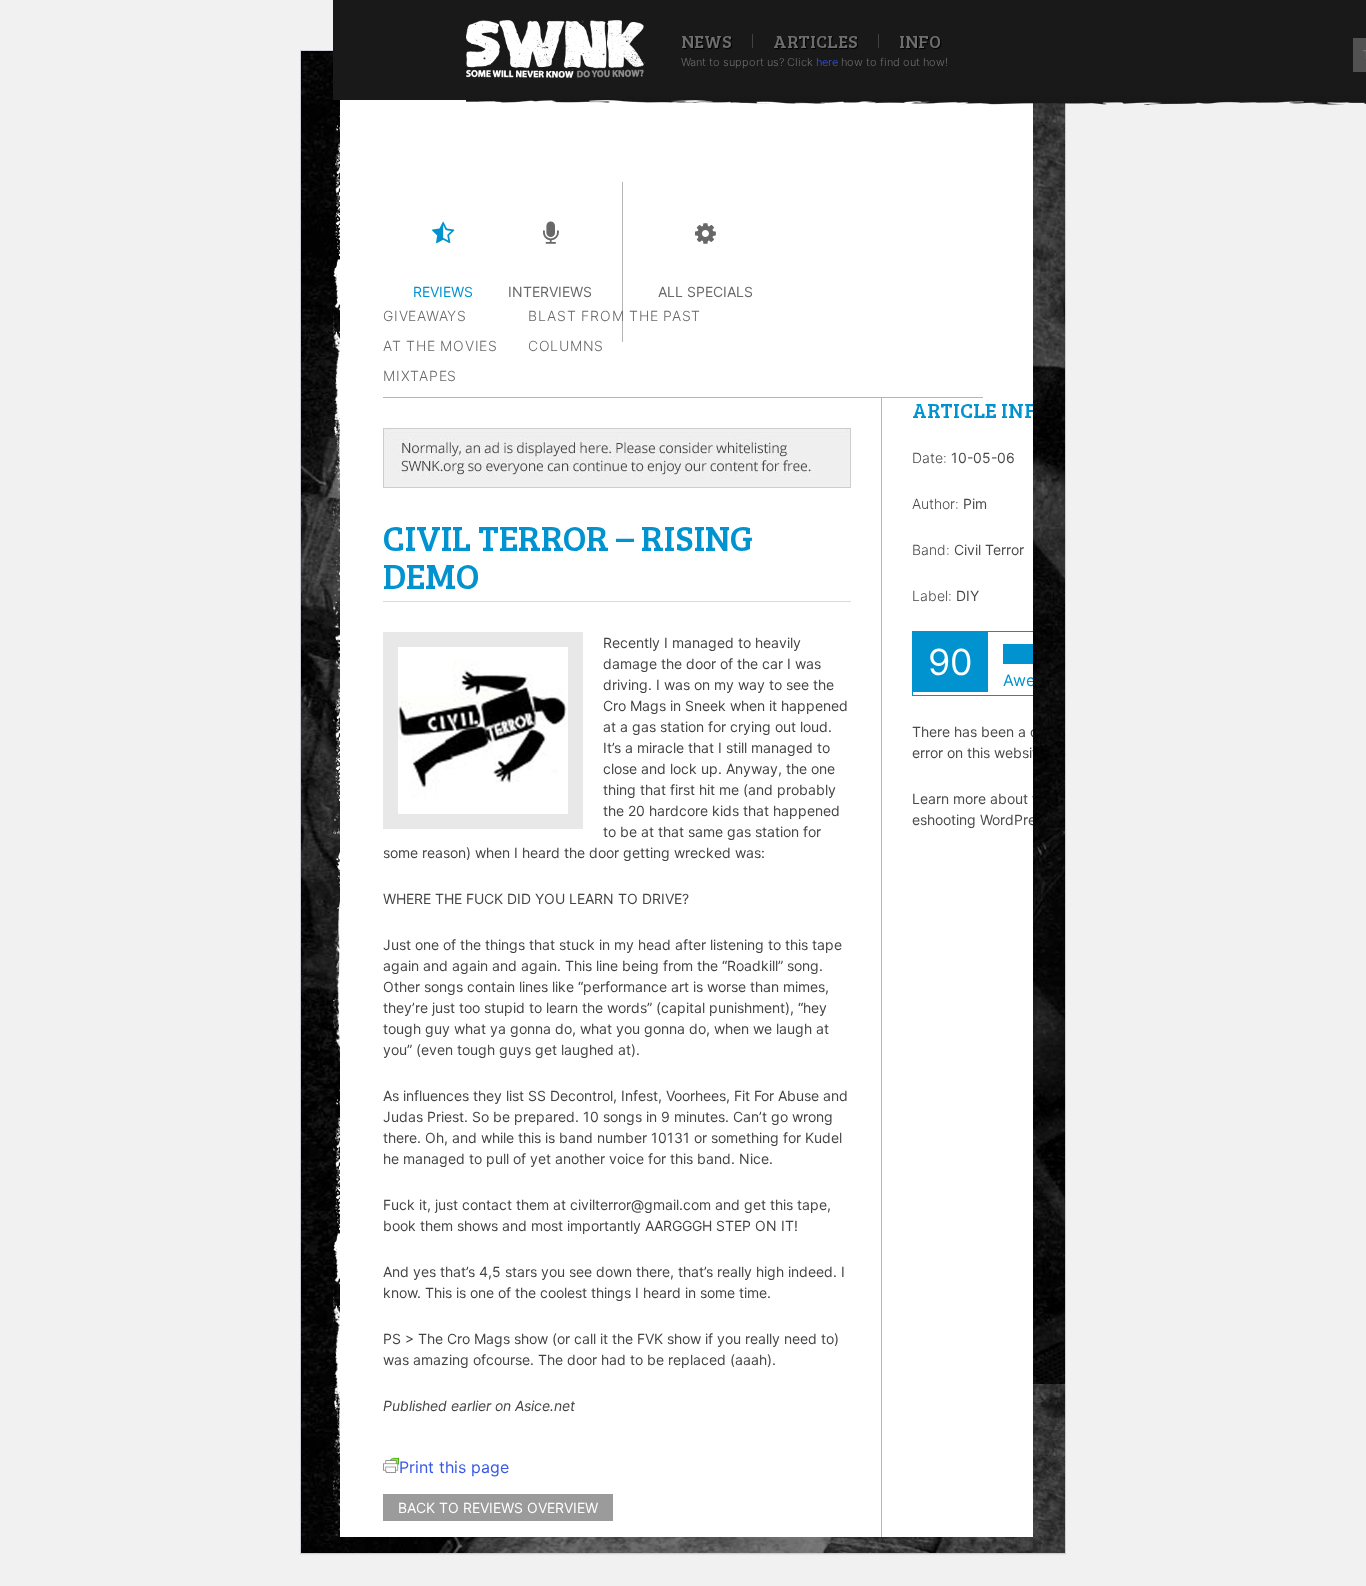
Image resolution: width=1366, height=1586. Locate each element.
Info (920, 41)
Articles (815, 41)
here (827, 62)
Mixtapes (420, 375)
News (706, 41)
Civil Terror (989, 549)
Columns (566, 345)
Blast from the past (614, 315)
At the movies (440, 345)
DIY (967, 595)
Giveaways (425, 315)
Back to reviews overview (498, 1507)
